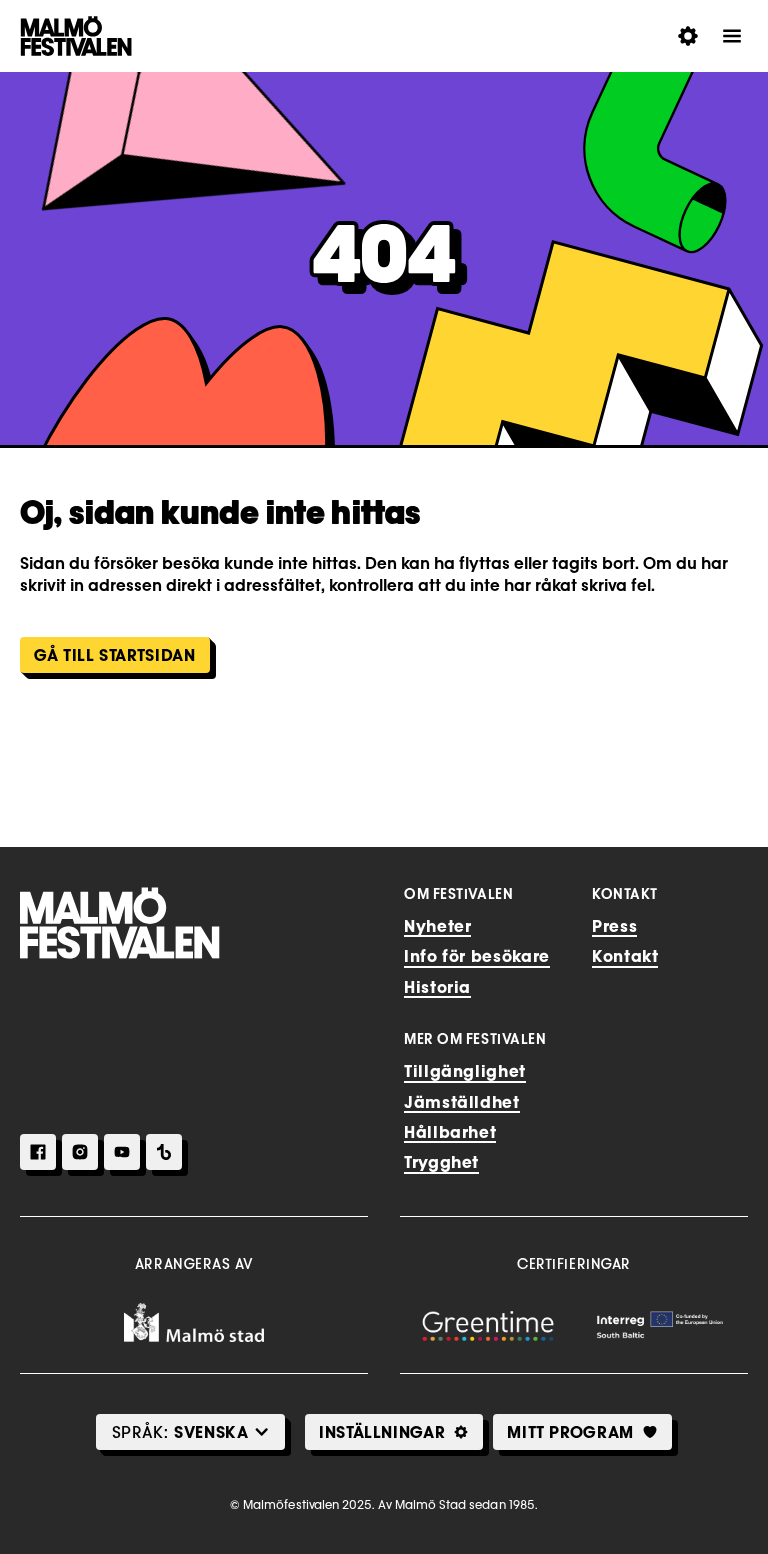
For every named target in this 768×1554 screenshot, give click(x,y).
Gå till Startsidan (115, 655)
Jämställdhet (462, 1102)
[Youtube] (122, 1152)
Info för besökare (477, 956)
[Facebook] (38, 1152)
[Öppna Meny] (732, 36)
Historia (437, 987)
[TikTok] (164, 1152)
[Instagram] (80, 1152)
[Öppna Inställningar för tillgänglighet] (688, 36)
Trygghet (441, 1162)
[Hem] (120, 923)
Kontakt (625, 956)
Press (614, 926)
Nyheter (437, 926)
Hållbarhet (450, 1132)
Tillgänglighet (465, 1071)
